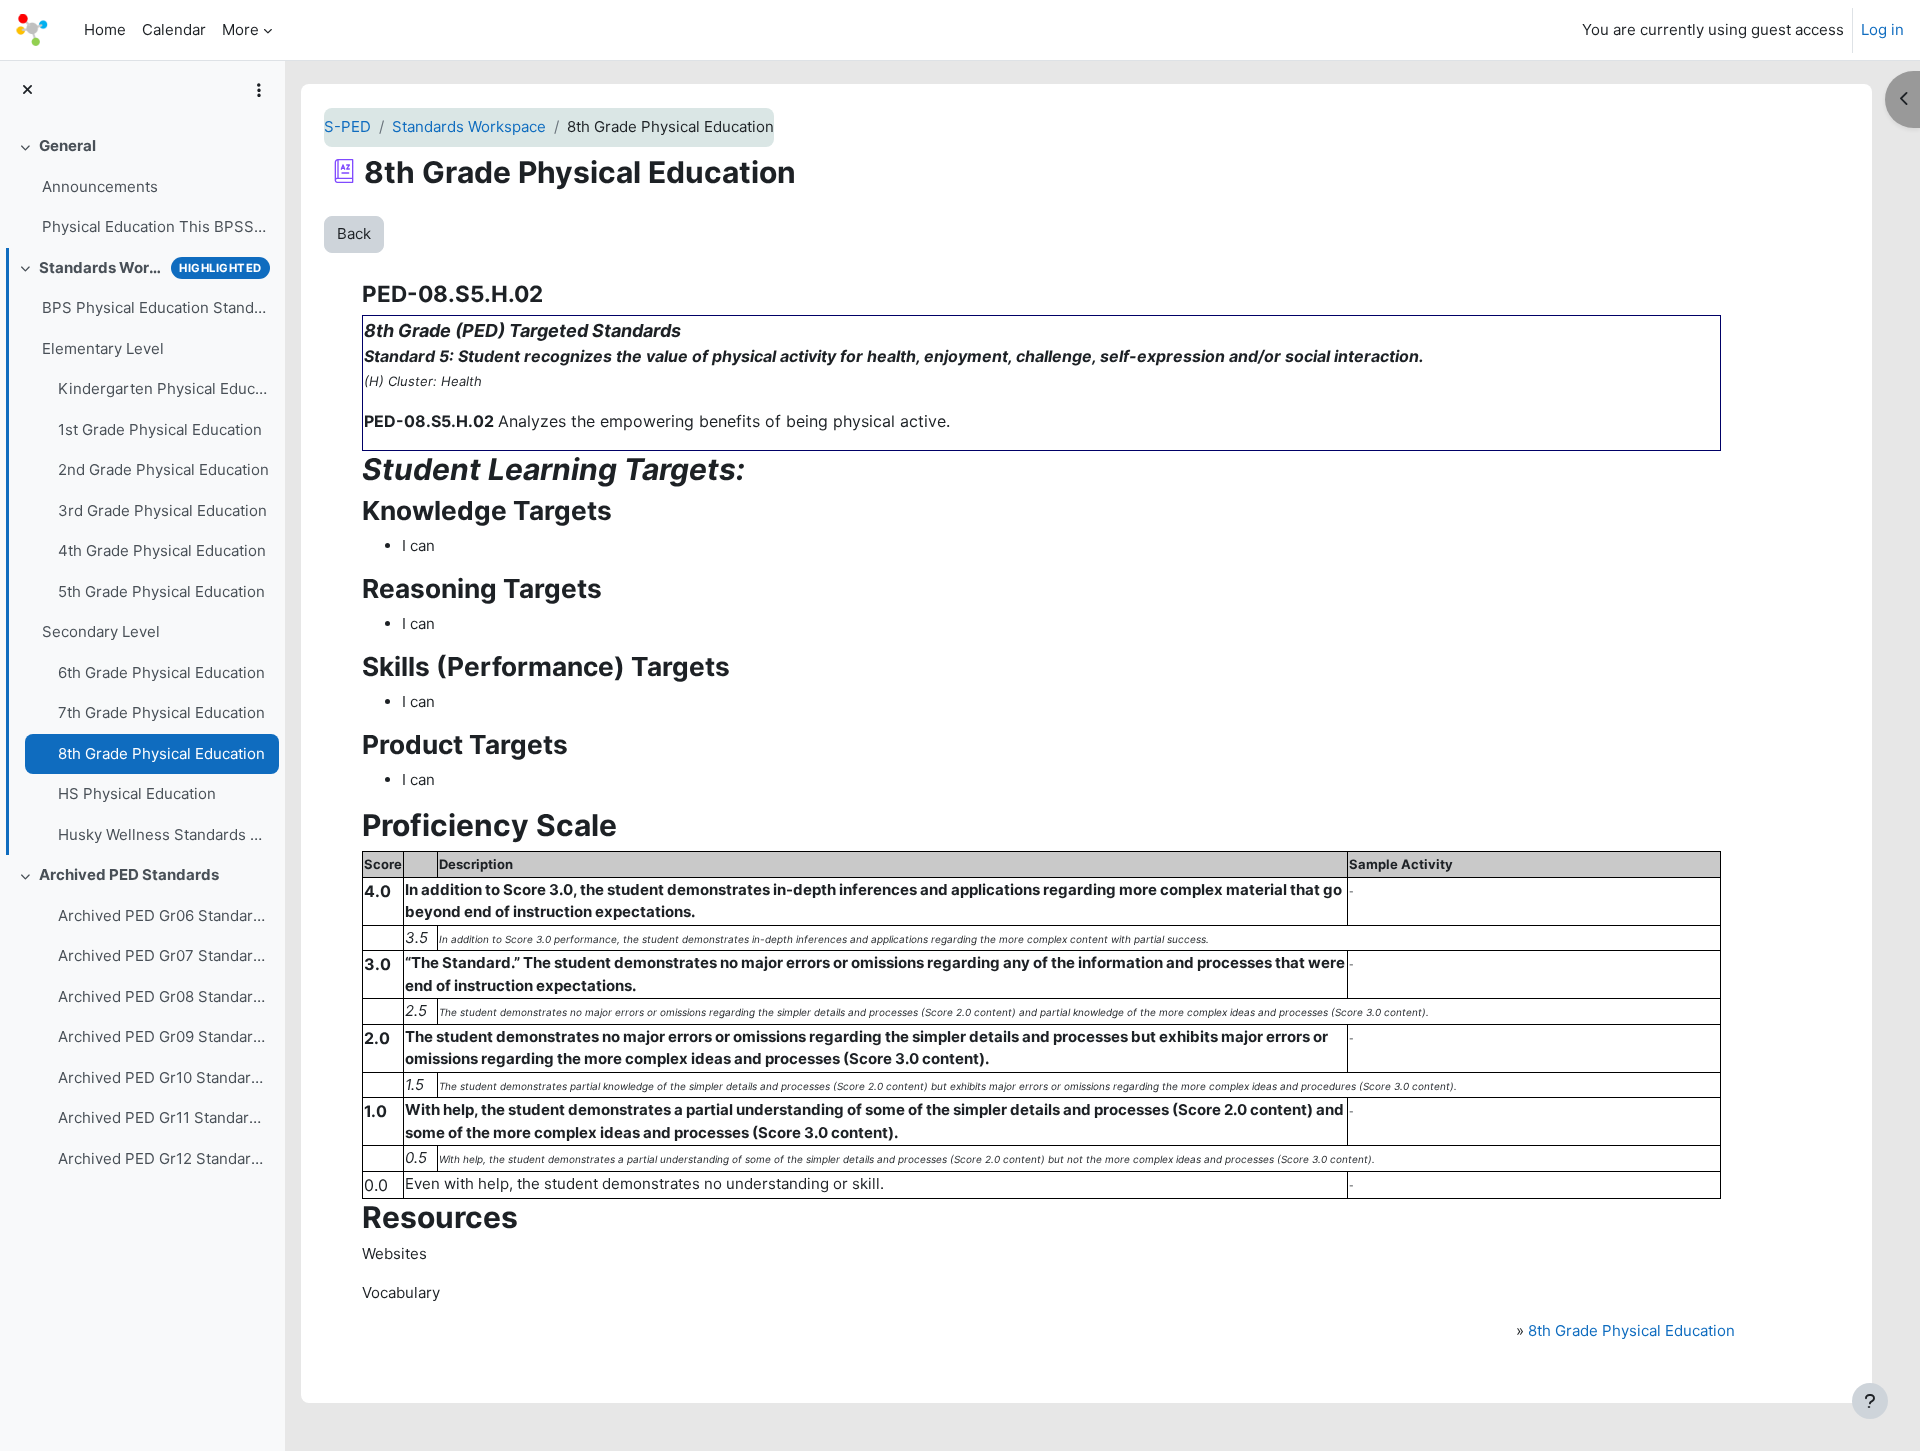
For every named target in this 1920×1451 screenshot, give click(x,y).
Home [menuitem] (105, 29)
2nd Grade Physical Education (163, 469)
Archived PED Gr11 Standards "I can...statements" (163, 1117)
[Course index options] (259, 90)
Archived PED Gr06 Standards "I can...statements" (163, 915)
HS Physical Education (137, 793)
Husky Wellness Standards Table (163, 834)
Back (354, 233)
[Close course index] (27, 90)
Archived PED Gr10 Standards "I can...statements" (163, 1077)
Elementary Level (103, 348)
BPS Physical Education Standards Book (155, 307)
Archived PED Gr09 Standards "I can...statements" (163, 1036)
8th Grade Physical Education (161, 753)
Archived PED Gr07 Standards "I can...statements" (163, 955)
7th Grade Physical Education (161, 712)
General (67, 145)
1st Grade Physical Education (160, 429)
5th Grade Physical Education (161, 591)
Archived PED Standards (129, 874)
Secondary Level (101, 631)
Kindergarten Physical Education (163, 388)
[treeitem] (142, 187)
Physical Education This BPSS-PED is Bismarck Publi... (155, 226)
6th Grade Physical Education (161, 672)
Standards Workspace (101, 267)
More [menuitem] (240, 29)
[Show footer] (1870, 1401)
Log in (1882, 29)
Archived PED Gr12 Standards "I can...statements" (163, 1158)
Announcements (100, 186)
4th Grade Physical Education (162, 550)
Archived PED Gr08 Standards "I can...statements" (163, 996)
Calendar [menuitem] (174, 29)
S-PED (347, 126)
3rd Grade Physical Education (162, 510)
